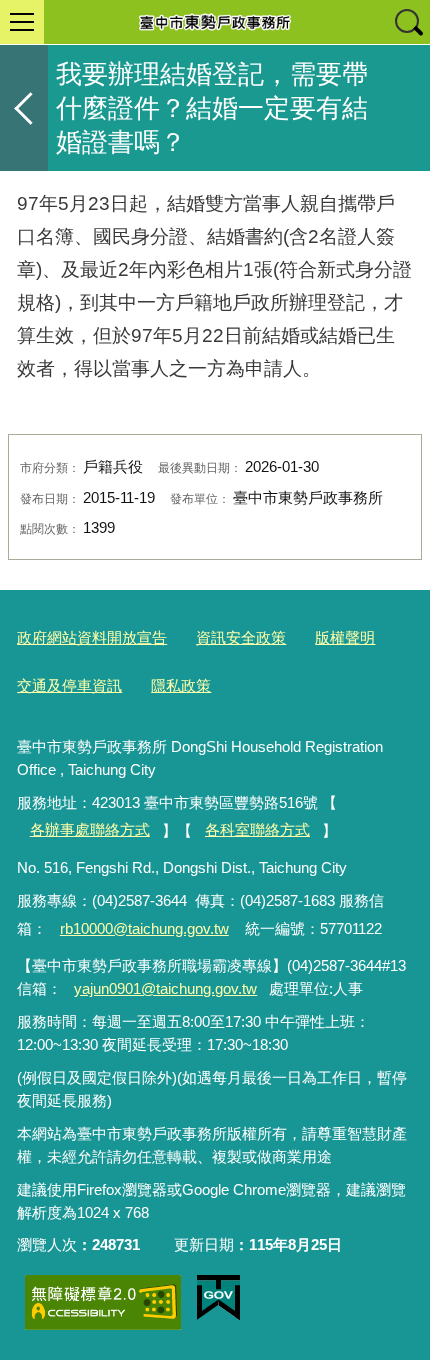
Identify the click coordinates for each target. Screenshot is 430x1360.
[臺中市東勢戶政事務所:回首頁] (215, 22)
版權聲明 (345, 637)
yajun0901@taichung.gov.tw (165, 988)
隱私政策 (181, 685)
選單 (22, 22)
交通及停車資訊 (69, 685)
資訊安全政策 (241, 637)
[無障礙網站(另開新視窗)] (103, 1302)
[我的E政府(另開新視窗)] (218, 1298)
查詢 (408, 22)
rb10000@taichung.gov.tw (144, 928)
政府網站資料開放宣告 (92, 637)
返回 (24, 108)
